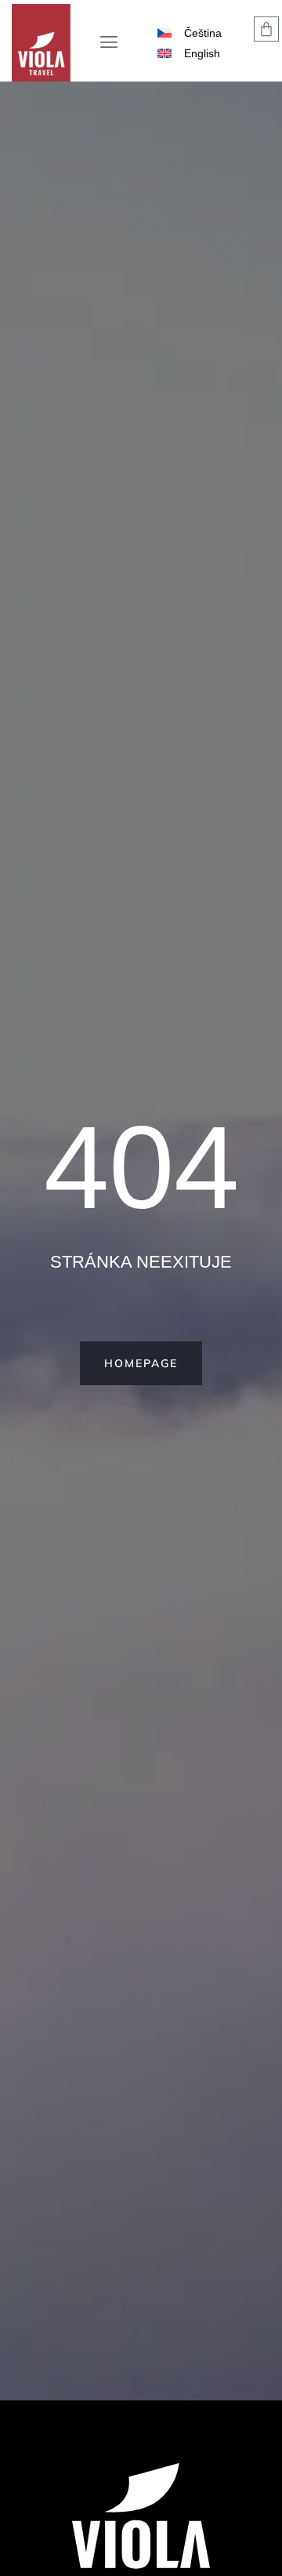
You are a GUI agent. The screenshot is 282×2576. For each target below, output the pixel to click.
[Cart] (266, 29)
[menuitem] (190, 33)
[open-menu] (109, 44)
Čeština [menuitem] (203, 33)
